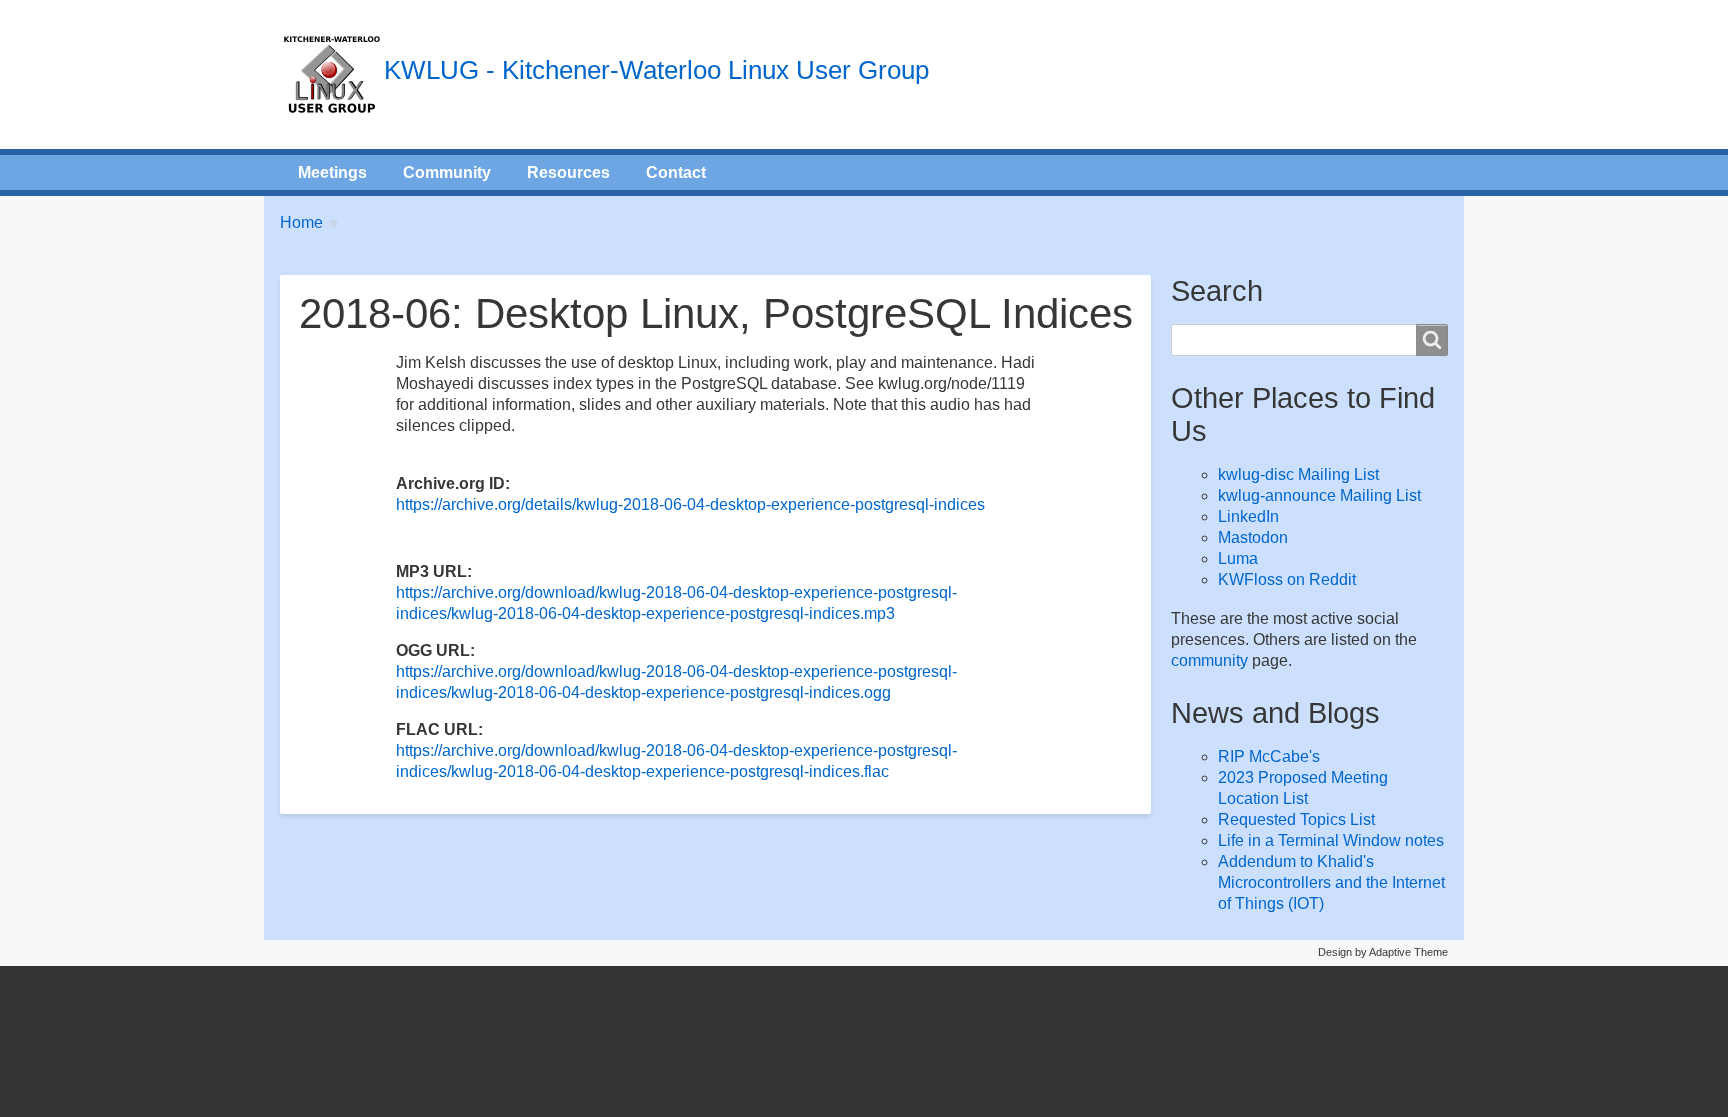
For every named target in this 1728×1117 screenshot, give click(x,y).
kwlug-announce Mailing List (1319, 495)
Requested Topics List (1296, 819)
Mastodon (1253, 537)
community (1209, 660)
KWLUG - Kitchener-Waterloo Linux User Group (656, 70)
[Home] (332, 74)
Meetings (332, 172)
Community (447, 172)
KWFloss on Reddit (1287, 579)
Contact (676, 172)
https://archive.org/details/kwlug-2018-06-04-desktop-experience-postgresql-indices (690, 504)
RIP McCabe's (1269, 756)
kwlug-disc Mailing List (1298, 474)
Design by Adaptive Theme (1383, 952)
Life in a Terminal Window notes (1331, 840)
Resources (568, 172)
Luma (1238, 558)
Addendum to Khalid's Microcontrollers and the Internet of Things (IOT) (1331, 882)
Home (301, 222)
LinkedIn (1248, 516)
